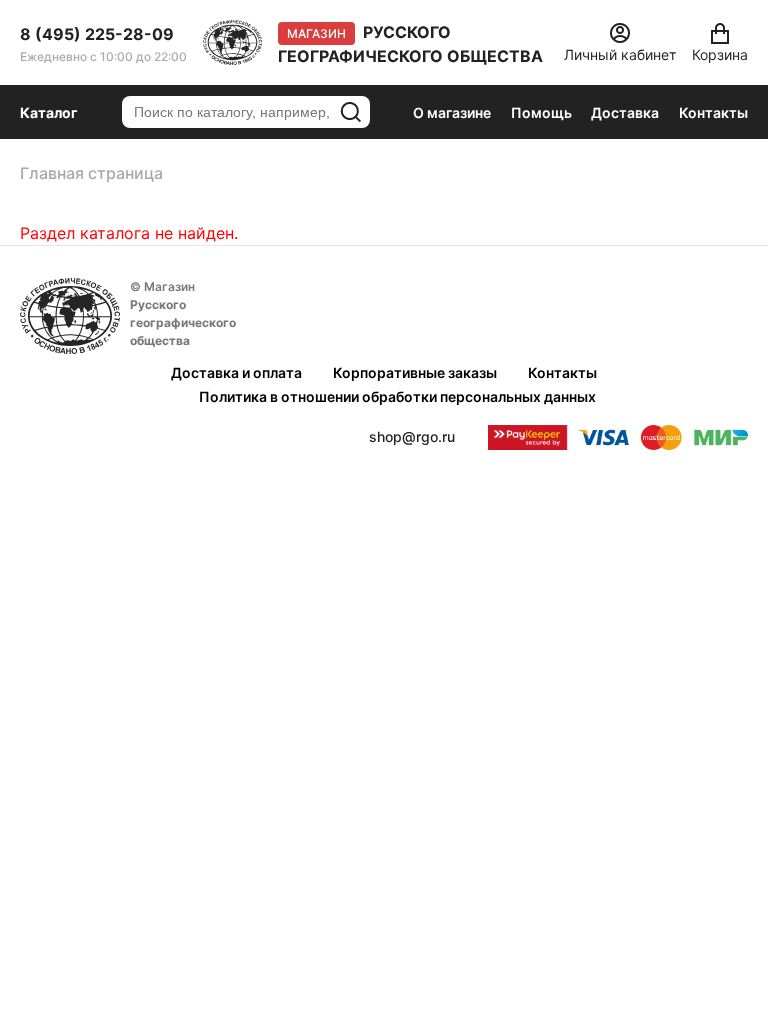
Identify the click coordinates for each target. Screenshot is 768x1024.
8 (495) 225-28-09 (97, 34)
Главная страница (91, 173)
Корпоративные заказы (415, 372)
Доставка (625, 112)
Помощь (541, 112)
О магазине (452, 112)
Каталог (49, 112)
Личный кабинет (620, 54)
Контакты (713, 112)
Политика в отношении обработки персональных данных (397, 396)
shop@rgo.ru (412, 436)
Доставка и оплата (236, 372)
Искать (351, 112)
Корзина (720, 54)
